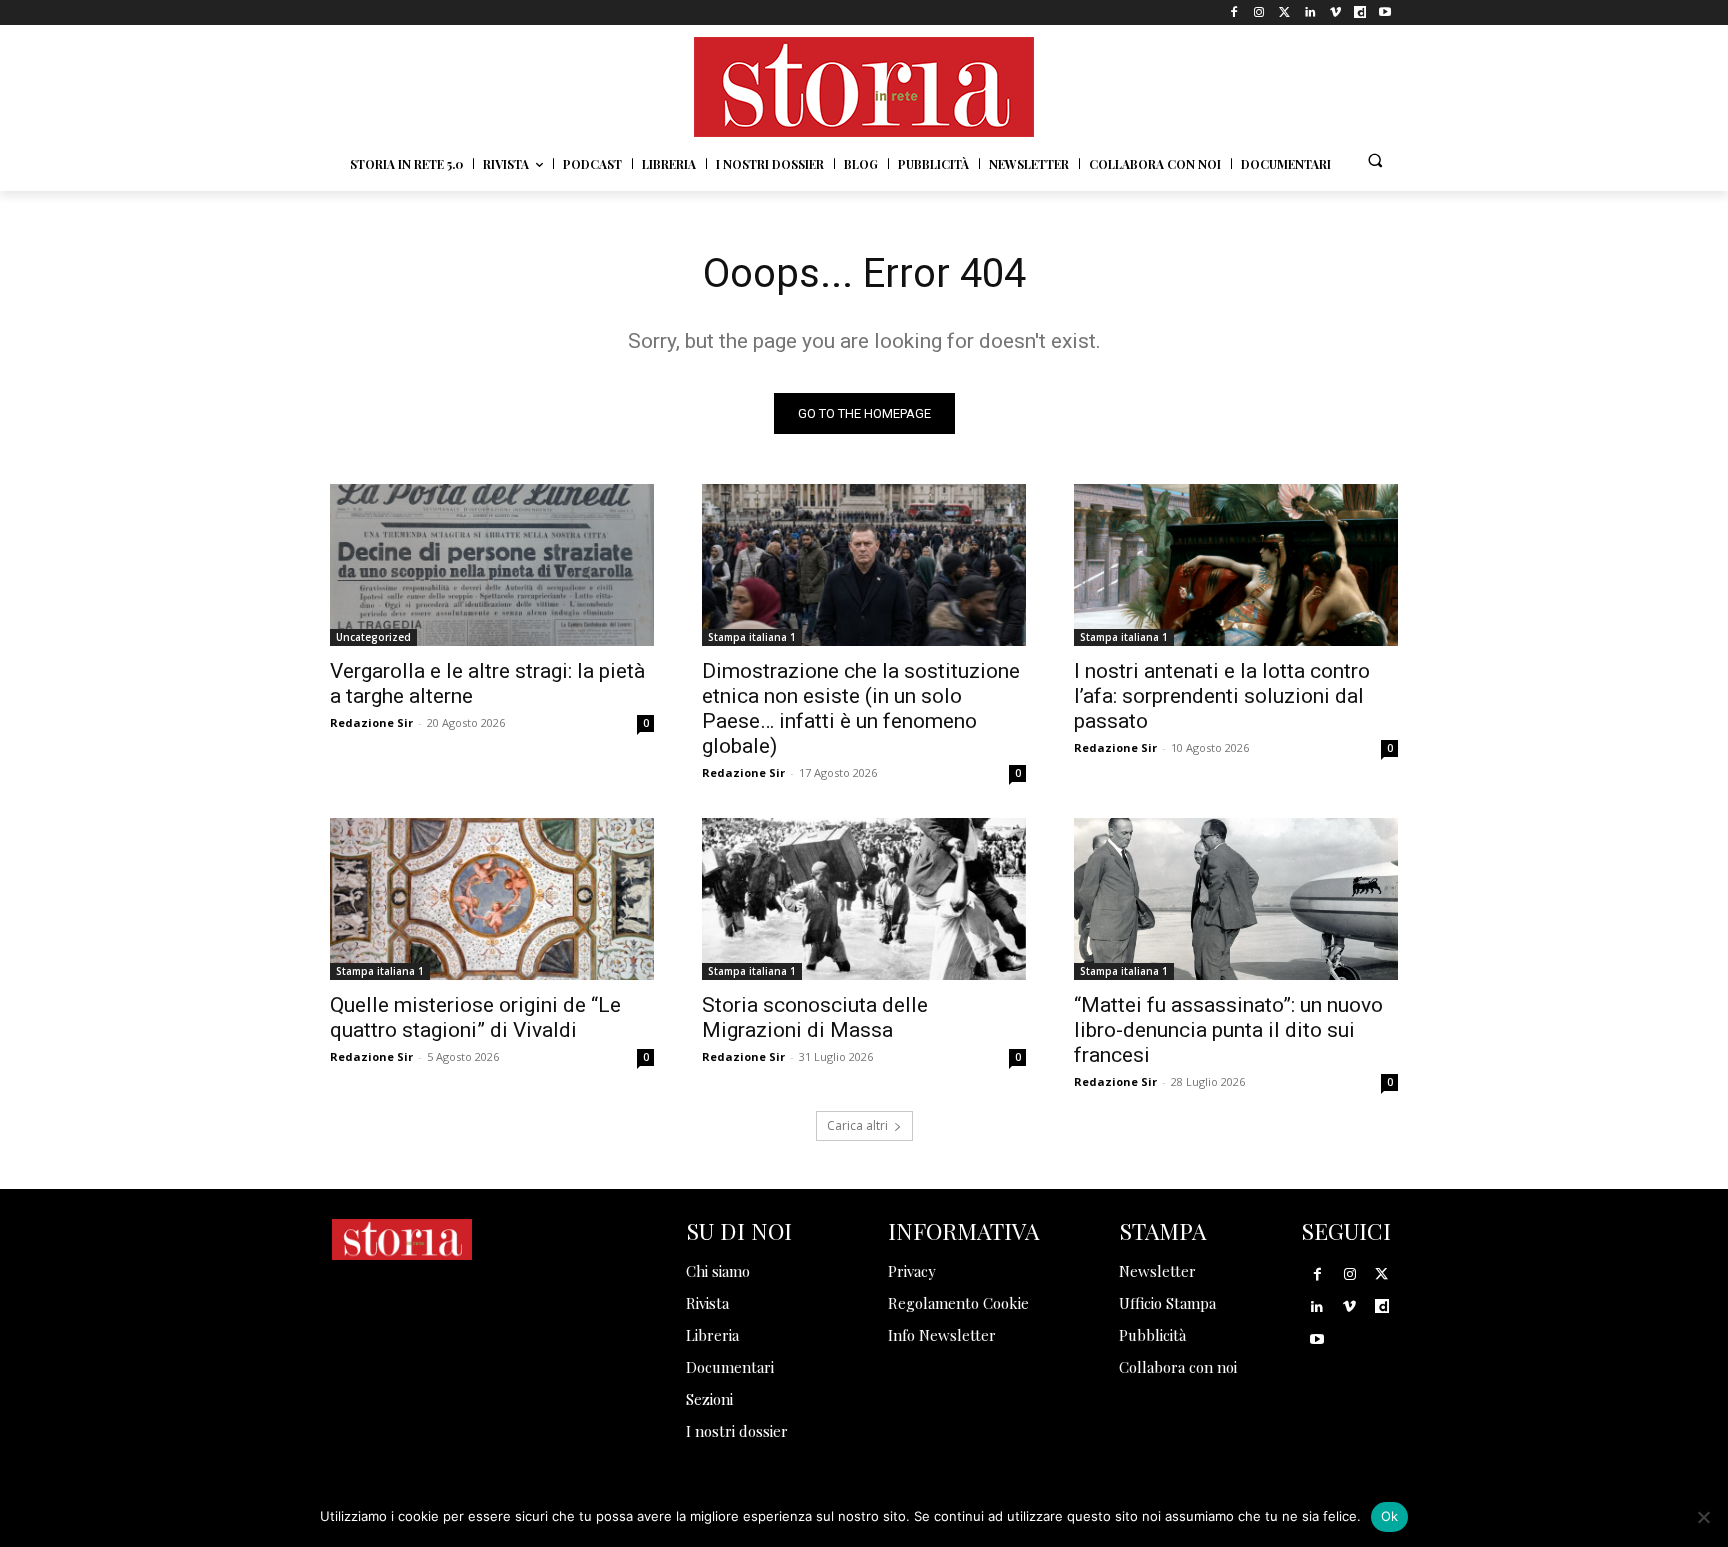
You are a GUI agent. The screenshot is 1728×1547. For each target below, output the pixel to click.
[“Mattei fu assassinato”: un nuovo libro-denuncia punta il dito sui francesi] (1236, 899)
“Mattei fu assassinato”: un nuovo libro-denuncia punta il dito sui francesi (1228, 1030)
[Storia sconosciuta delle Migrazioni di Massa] (864, 899)
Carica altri (857, 1125)
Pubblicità (1152, 1335)
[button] (1375, 160)
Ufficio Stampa (1167, 1303)
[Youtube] (1385, 12)
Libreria (712, 1335)
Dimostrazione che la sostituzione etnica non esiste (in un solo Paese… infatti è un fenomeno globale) (861, 708)
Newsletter (1157, 1271)
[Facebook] (1234, 12)
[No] (1703, 1517)
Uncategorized (373, 637)
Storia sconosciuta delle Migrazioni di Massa (815, 1017)
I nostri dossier (737, 1431)
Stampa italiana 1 (752, 637)
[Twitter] (1284, 12)
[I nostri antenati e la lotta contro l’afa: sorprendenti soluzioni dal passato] (1236, 565)
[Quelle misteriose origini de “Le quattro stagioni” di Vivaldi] (492, 899)
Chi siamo (718, 1271)
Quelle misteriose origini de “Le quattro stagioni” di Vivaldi (475, 1017)
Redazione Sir (371, 722)
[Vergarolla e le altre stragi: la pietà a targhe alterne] (492, 565)
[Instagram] (1259, 12)
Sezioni (709, 1399)
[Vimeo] (1334, 12)
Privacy (912, 1271)
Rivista (707, 1303)
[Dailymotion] (1360, 12)
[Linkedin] (1309, 12)
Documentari (730, 1367)
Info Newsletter (942, 1335)
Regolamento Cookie (958, 1303)
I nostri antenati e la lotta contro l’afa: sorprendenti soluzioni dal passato (1222, 696)
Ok (1390, 1516)
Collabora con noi (1178, 1367)
